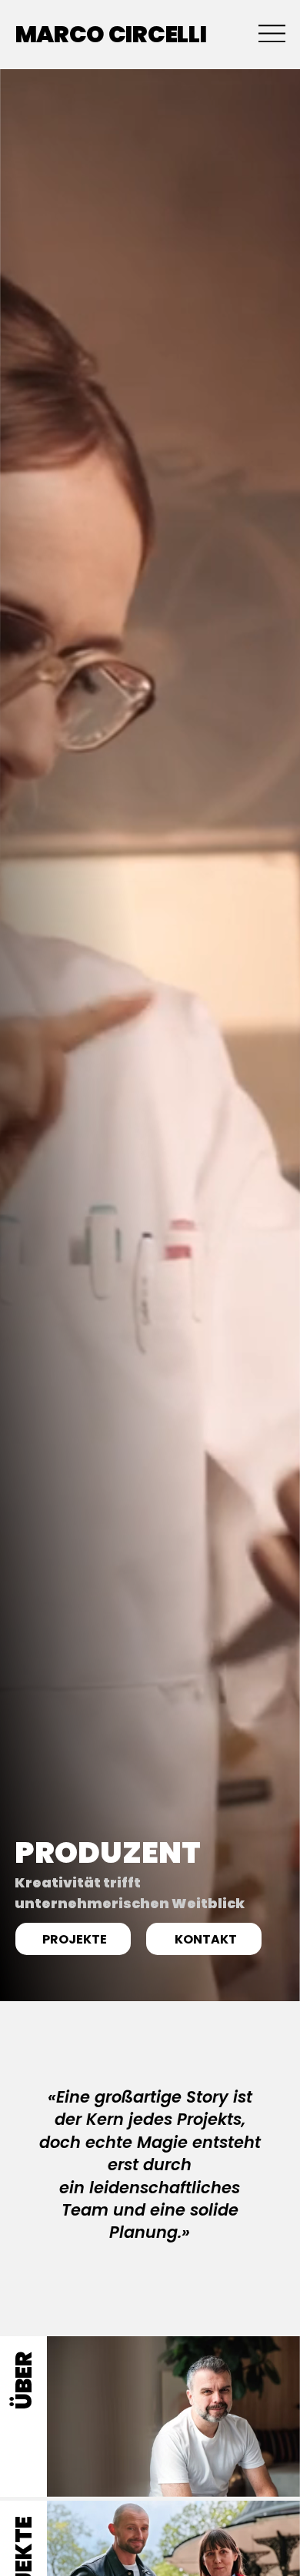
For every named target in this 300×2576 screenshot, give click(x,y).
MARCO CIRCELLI (111, 34)
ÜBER (23, 2380)
